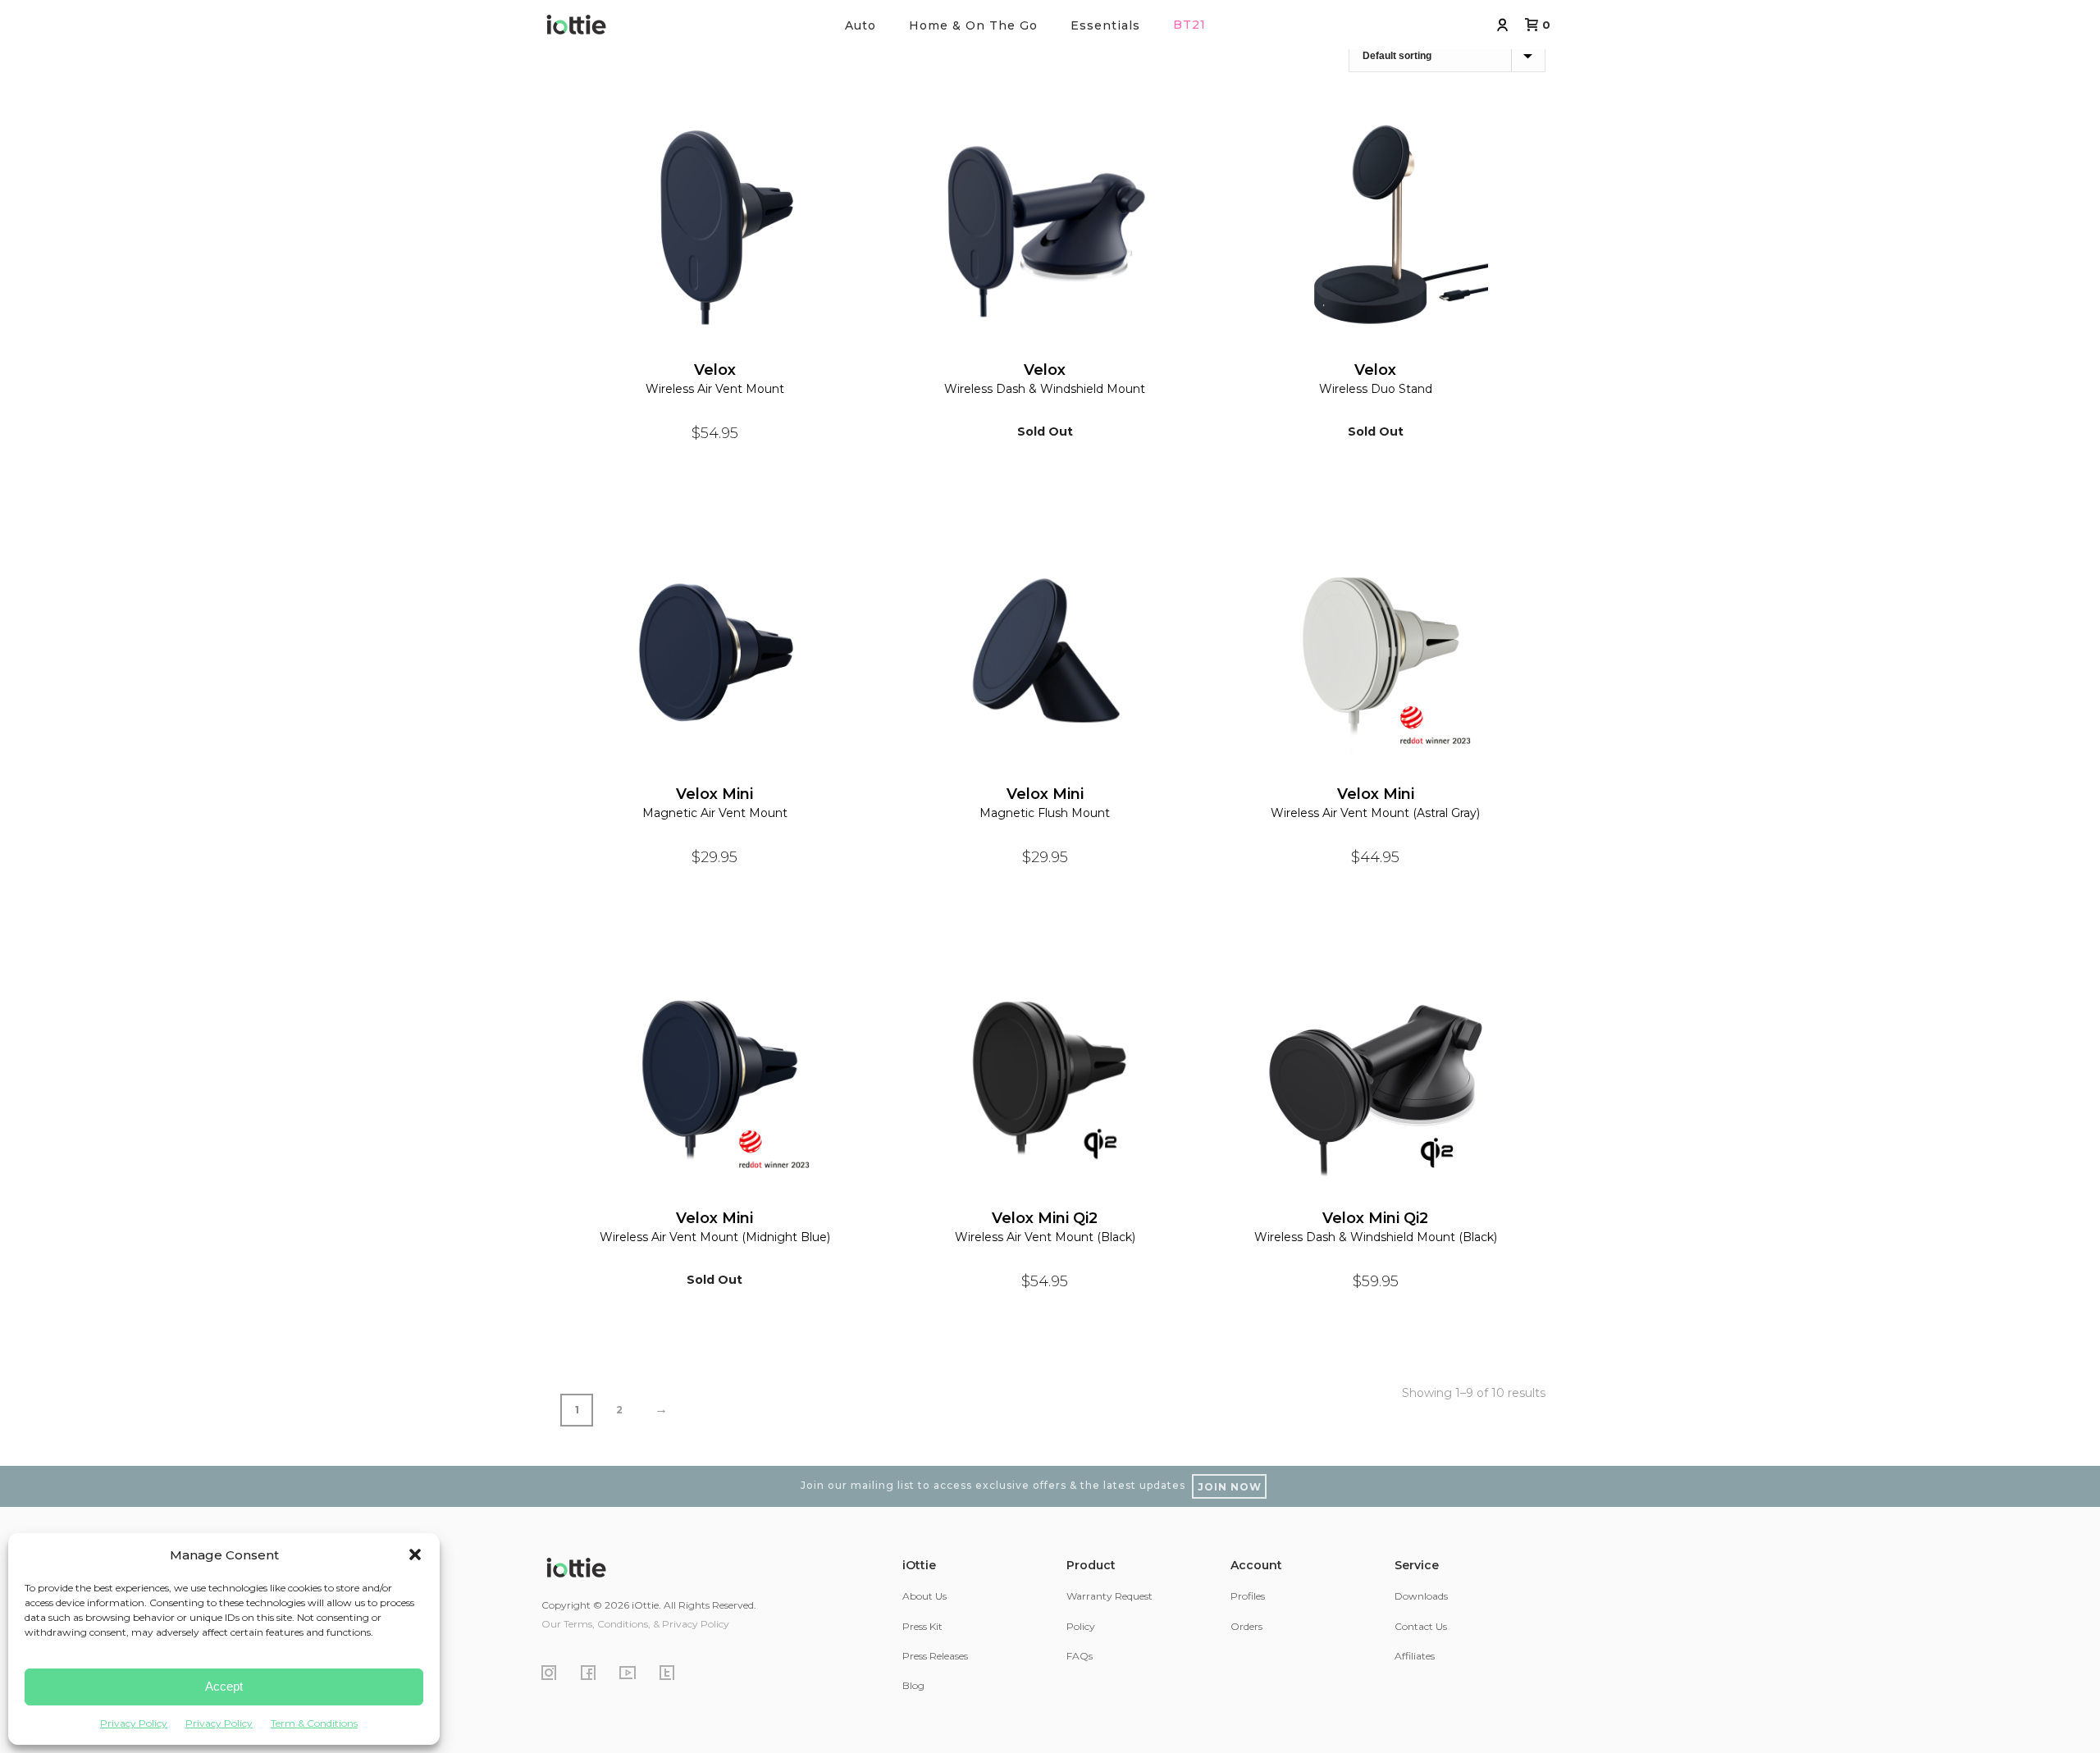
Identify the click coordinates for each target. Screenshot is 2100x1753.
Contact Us (1421, 1626)
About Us (924, 1596)
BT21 (1189, 25)
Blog (913, 1685)
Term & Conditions (314, 1723)
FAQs (1080, 1656)
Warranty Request (1109, 1596)
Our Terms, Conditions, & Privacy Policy (635, 1624)
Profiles (1248, 1596)
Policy (1081, 1626)
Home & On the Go (973, 25)
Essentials (1105, 25)
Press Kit (922, 1626)
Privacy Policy (134, 1723)
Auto (861, 25)
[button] (415, 1554)
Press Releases (935, 1656)
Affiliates (1415, 1656)
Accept (224, 1686)
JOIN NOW (1230, 1487)
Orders (1246, 1626)
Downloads (1421, 1596)
